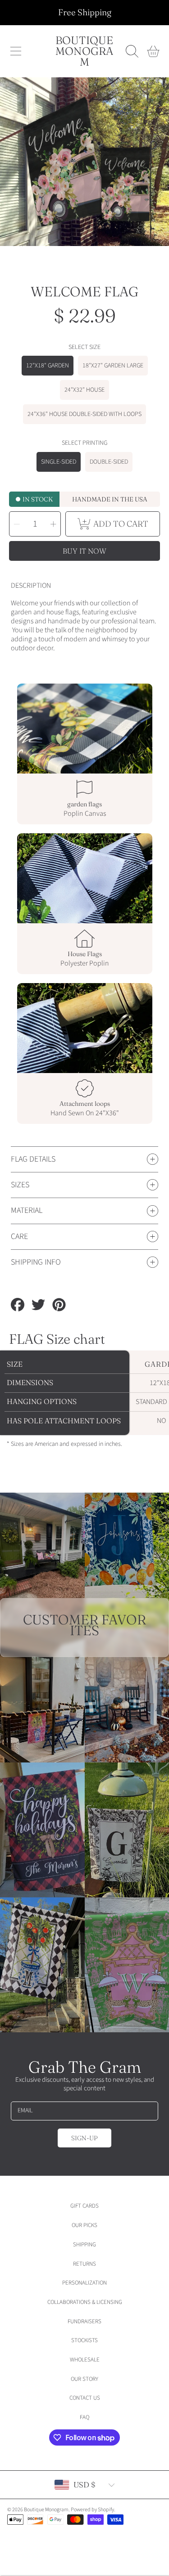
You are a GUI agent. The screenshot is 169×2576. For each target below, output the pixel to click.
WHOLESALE (85, 2360)
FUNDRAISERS (84, 2321)
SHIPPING (84, 2245)
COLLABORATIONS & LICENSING (85, 2302)
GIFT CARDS (84, 2206)
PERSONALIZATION (84, 2283)
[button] (16, 51)
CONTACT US (85, 2398)
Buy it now (84, 551)
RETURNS (84, 2264)
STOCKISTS (84, 2340)
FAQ (84, 2417)
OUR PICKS (84, 2225)
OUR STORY (84, 2379)
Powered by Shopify (92, 2510)
